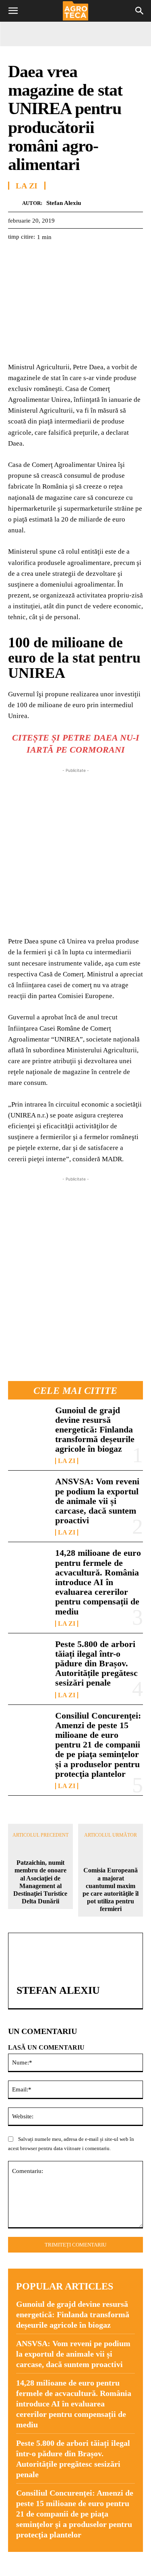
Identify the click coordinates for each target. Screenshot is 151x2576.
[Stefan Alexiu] (15, 203)
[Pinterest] (53, 257)
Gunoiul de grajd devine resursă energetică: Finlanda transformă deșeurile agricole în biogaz (95, 1430)
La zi (67, 1461)
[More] (109, 257)
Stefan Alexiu (64, 203)
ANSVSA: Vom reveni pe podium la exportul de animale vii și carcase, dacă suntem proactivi (97, 1501)
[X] (35, 257)
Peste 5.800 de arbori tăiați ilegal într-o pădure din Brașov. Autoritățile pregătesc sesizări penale (96, 1663)
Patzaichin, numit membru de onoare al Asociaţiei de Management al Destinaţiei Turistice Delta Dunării (40, 1882)
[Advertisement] (75, 850)
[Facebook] (16, 257)
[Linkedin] (90, 257)
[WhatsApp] (72, 257)
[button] (13, 11)
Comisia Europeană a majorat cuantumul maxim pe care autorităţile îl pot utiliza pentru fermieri (111, 1890)
